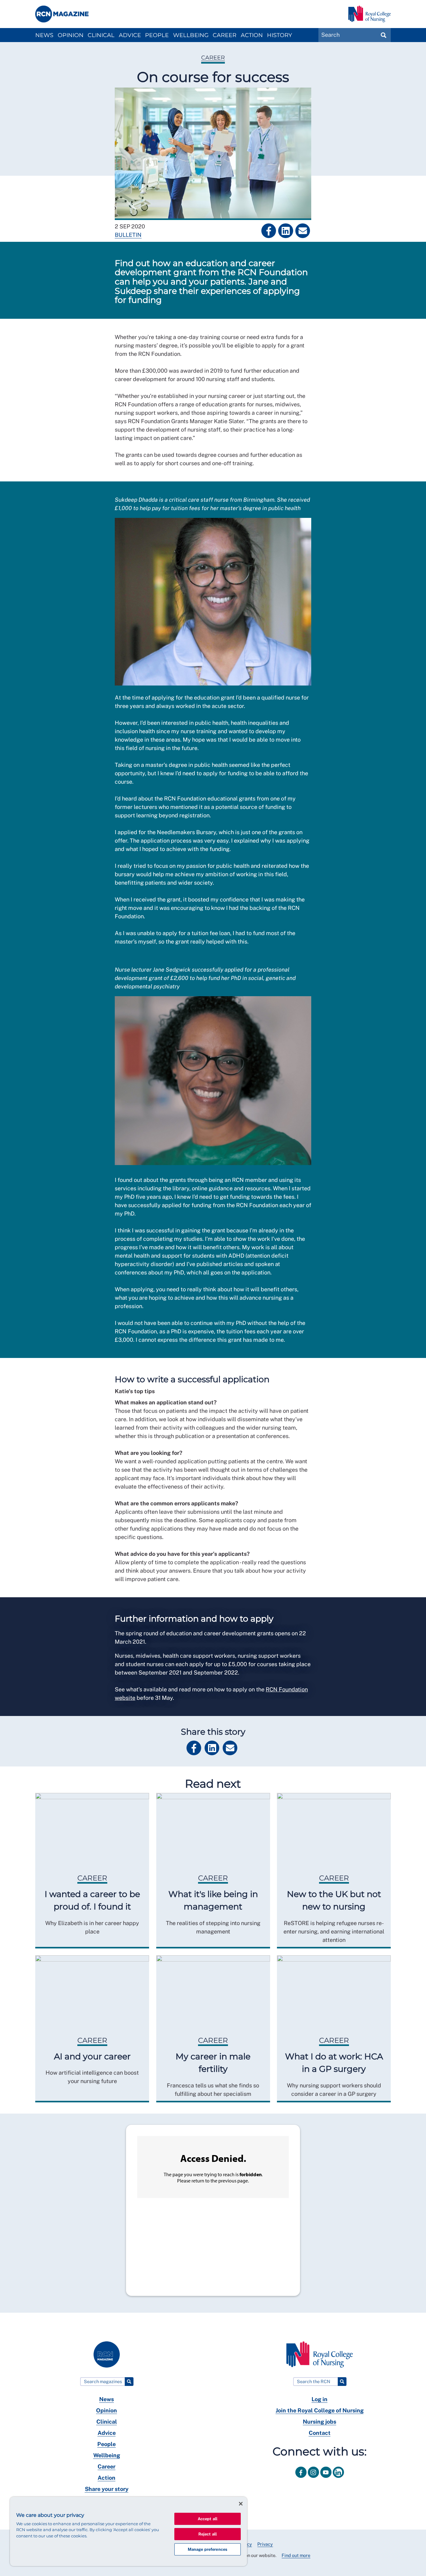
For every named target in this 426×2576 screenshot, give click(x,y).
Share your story (107, 2489)
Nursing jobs (319, 2422)
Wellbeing (191, 35)
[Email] (303, 231)
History (279, 35)
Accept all (208, 2519)
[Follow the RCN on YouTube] (327, 2479)
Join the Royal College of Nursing (320, 2410)
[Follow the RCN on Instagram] (314, 2479)
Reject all (208, 2534)
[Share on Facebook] (269, 231)
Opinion (71, 35)
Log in (319, 2399)
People (157, 35)
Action (252, 35)
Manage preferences (208, 2549)
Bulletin (128, 235)
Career (225, 35)
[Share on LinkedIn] (286, 231)
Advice (130, 35)
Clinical (101, 35)
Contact (320, 2433)
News (44, 35)
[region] (128, 2531)
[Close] (241, 2504)
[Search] (129, 2381)
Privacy (265, 2544)
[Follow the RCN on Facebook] (302, 2479)
